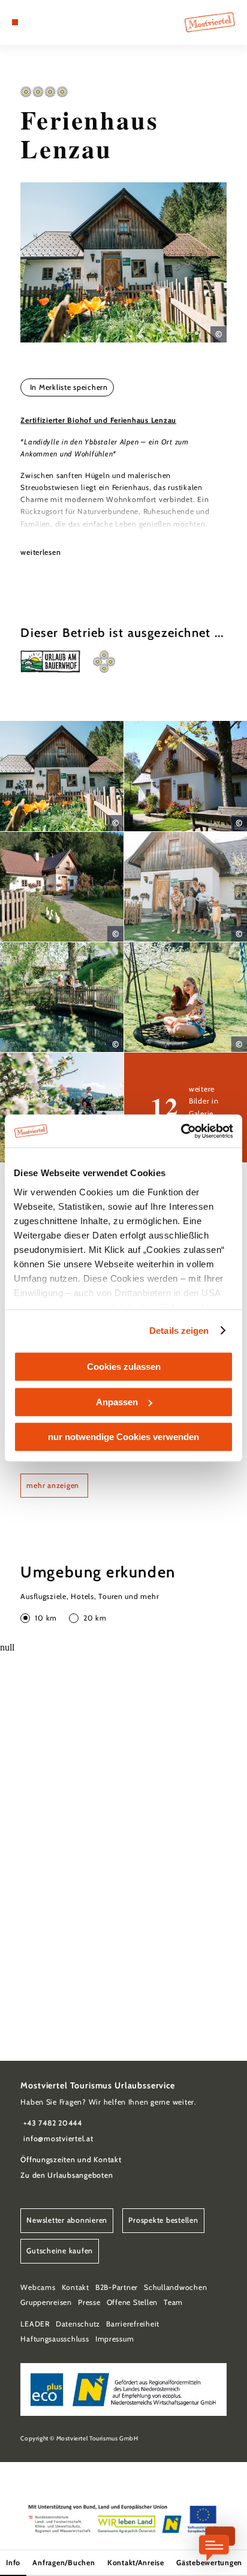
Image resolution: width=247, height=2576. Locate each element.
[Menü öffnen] (15, 22)
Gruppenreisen (46, 2302)
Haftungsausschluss (55, 2339)
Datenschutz (78, 2324)
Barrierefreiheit (133, 2324)
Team (173, 2302)
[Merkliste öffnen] (43, 22)
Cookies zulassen (124, 1367)
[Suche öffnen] (52, 22)
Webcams (38, 2287)
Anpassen (117, 1402)
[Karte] (34, 22)
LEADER (35, 2324)
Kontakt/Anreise (136, 2563)
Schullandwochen (175, 2287)
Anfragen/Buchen (64, 2563)
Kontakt (76, 2287)
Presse (89, 2302)
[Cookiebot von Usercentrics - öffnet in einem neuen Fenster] (181, 1131)
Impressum (115, 2339)
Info (13, 2563)
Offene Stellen (132, 2302)
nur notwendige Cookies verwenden (123, 1437)
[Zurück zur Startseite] (210, 22)
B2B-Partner (117, 2287)
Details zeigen (179, 1331)
